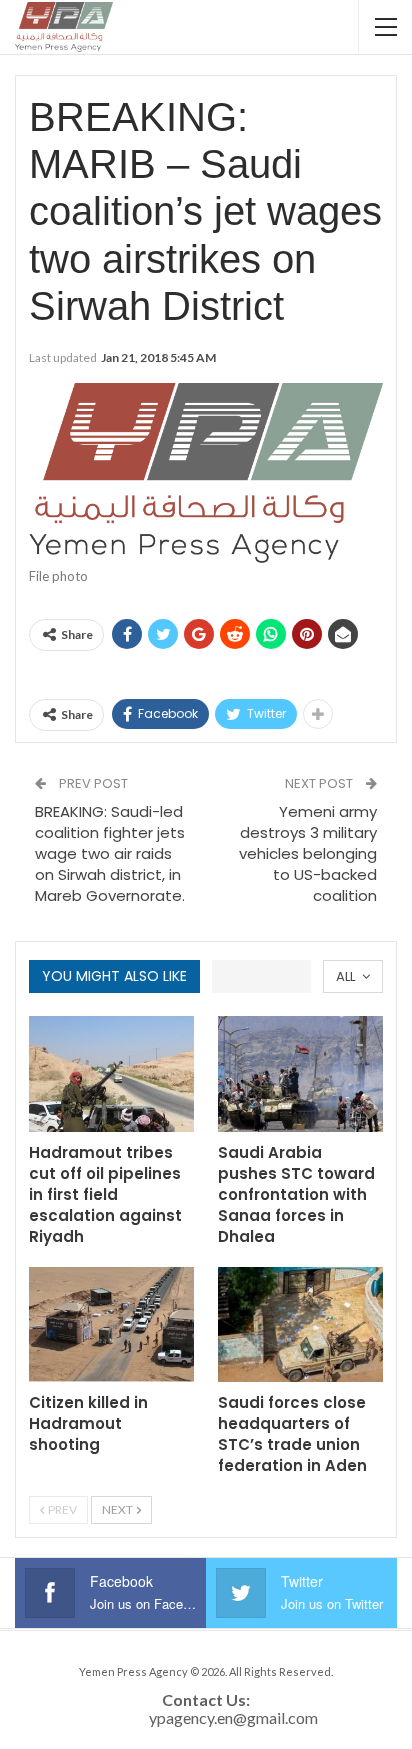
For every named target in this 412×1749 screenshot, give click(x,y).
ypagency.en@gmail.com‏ (233, 1717)
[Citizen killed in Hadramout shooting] (111, 1325)
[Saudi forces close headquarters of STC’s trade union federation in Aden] (300, 1325)
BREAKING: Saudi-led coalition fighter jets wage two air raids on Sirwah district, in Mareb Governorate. (110, 853)
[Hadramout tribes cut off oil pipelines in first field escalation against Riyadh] (111, 1074)
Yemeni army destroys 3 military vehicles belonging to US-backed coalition (308, 853)
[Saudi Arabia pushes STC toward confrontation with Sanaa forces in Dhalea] (300, 1074)
